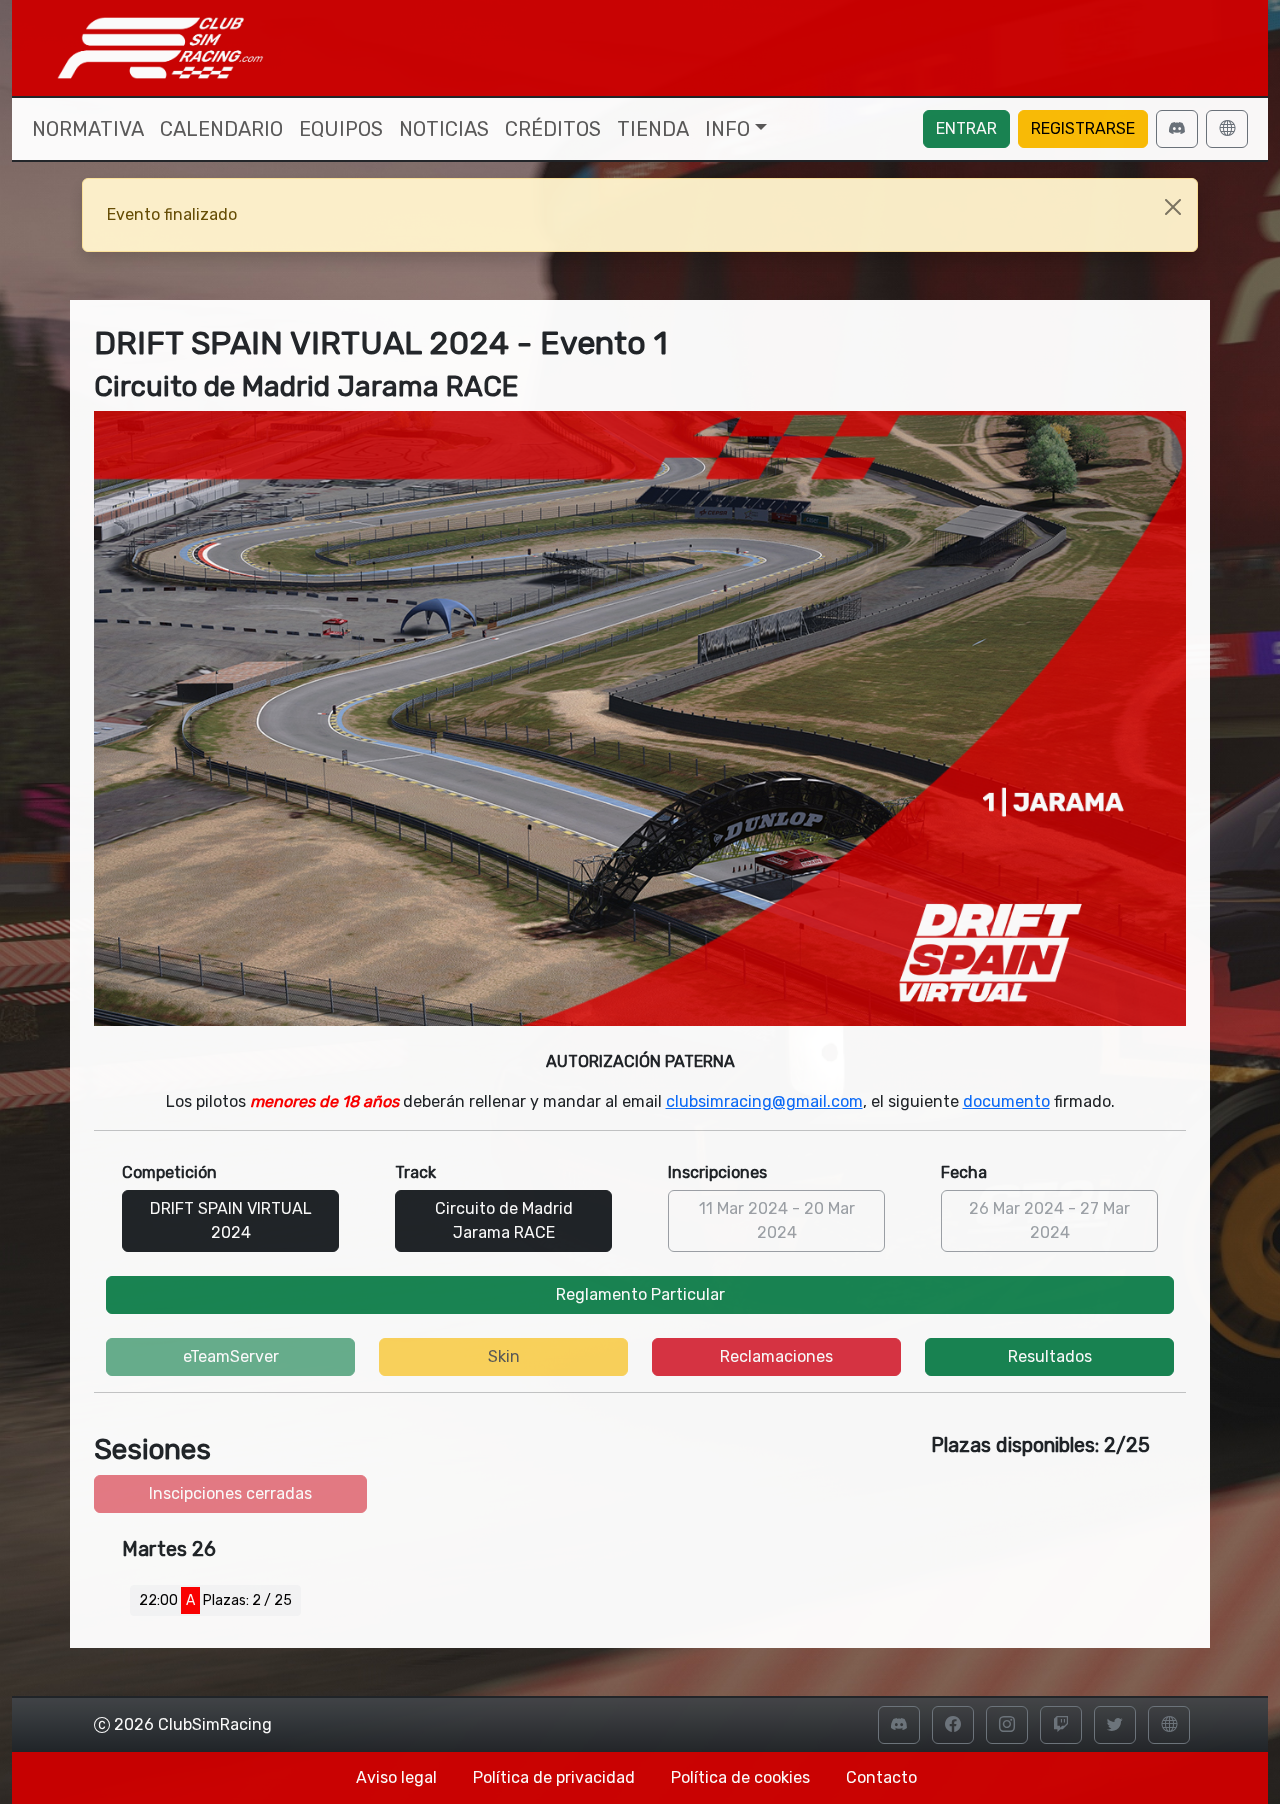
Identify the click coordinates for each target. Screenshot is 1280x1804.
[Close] (1173, 207)
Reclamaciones (776, 1356)
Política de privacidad (554, 1777)
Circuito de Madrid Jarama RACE (504, 1220)
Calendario (221, 129)
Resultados (1050, 1356)
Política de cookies (740, 1777)
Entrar (966, 128)
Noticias (444, 129)
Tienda (653, 129)
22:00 (215, 1600)
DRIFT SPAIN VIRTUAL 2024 (231, 1220)
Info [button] (727, 129)
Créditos (553, 129)
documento (1006, 1101)
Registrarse (1083, 128)
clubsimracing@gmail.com (764, 1101)
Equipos (341, 129)
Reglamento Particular (640, 1294)
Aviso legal (396, 1777)
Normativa (88, 129)
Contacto (881, 1777)
